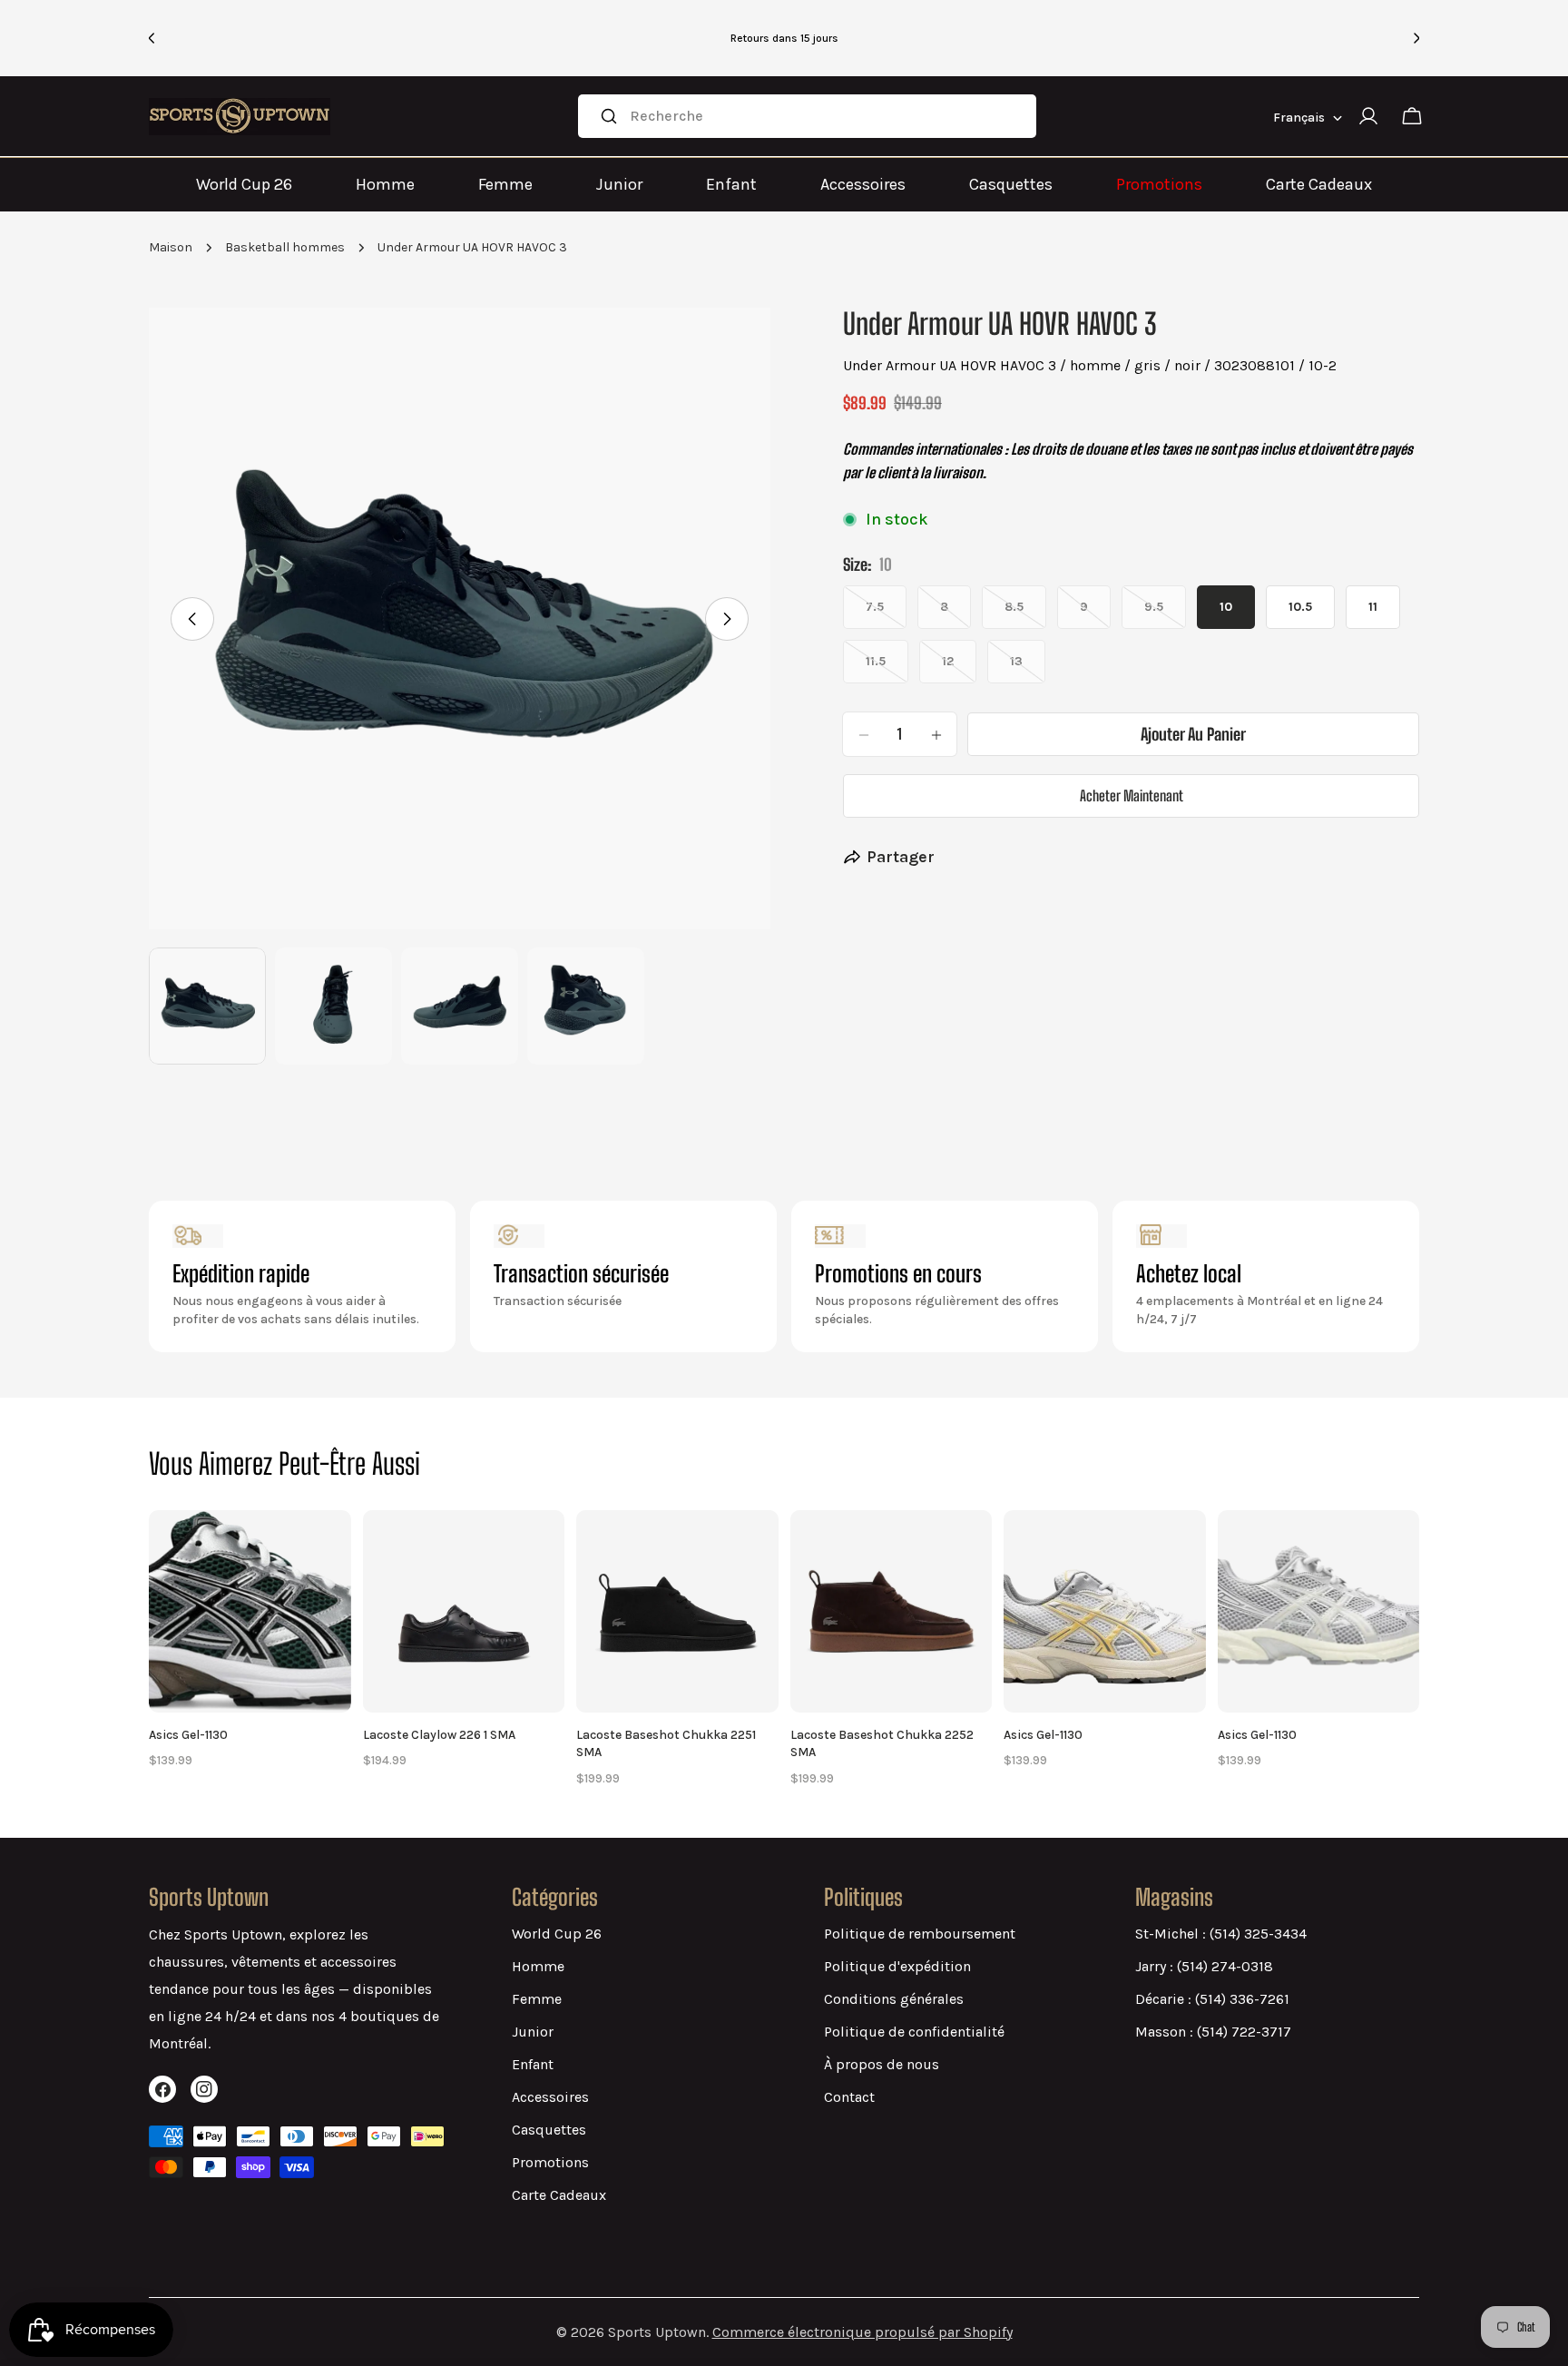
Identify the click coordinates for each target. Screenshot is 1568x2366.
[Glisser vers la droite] (727, 619)
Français (1299, 118)
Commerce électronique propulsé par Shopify (862, 2332)
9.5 (1165, 615)
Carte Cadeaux (1319, 184)
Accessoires (863, 184)
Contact (849, 2097)
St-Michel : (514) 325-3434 (1221, 1934)
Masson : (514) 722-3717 (1213, 2032)
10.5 (1300, 608)
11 (1373, 608)
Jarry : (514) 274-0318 (1204, 1966)
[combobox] (807, 116)
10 (1226, 608)
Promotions (1159, 184)
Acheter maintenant (1132, 796)
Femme (505, 184)
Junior (619, 184)
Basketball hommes (285, 247)
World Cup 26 (244, 184)
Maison (171, 247)
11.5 (887, 669)
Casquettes (1011, 184)
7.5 (886, 615)
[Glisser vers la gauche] (192, 619)
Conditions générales (894, 1999)
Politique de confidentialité (914, 2032)
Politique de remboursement (920, 1934)
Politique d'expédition (897, 1966)
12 (959, 669)
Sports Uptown (657, 2332)
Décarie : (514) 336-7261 (1212, 1999)
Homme (385, 184)
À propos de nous (882, 2064)
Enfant (731, 184)
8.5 (1025, 615)
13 (1028, 669)
